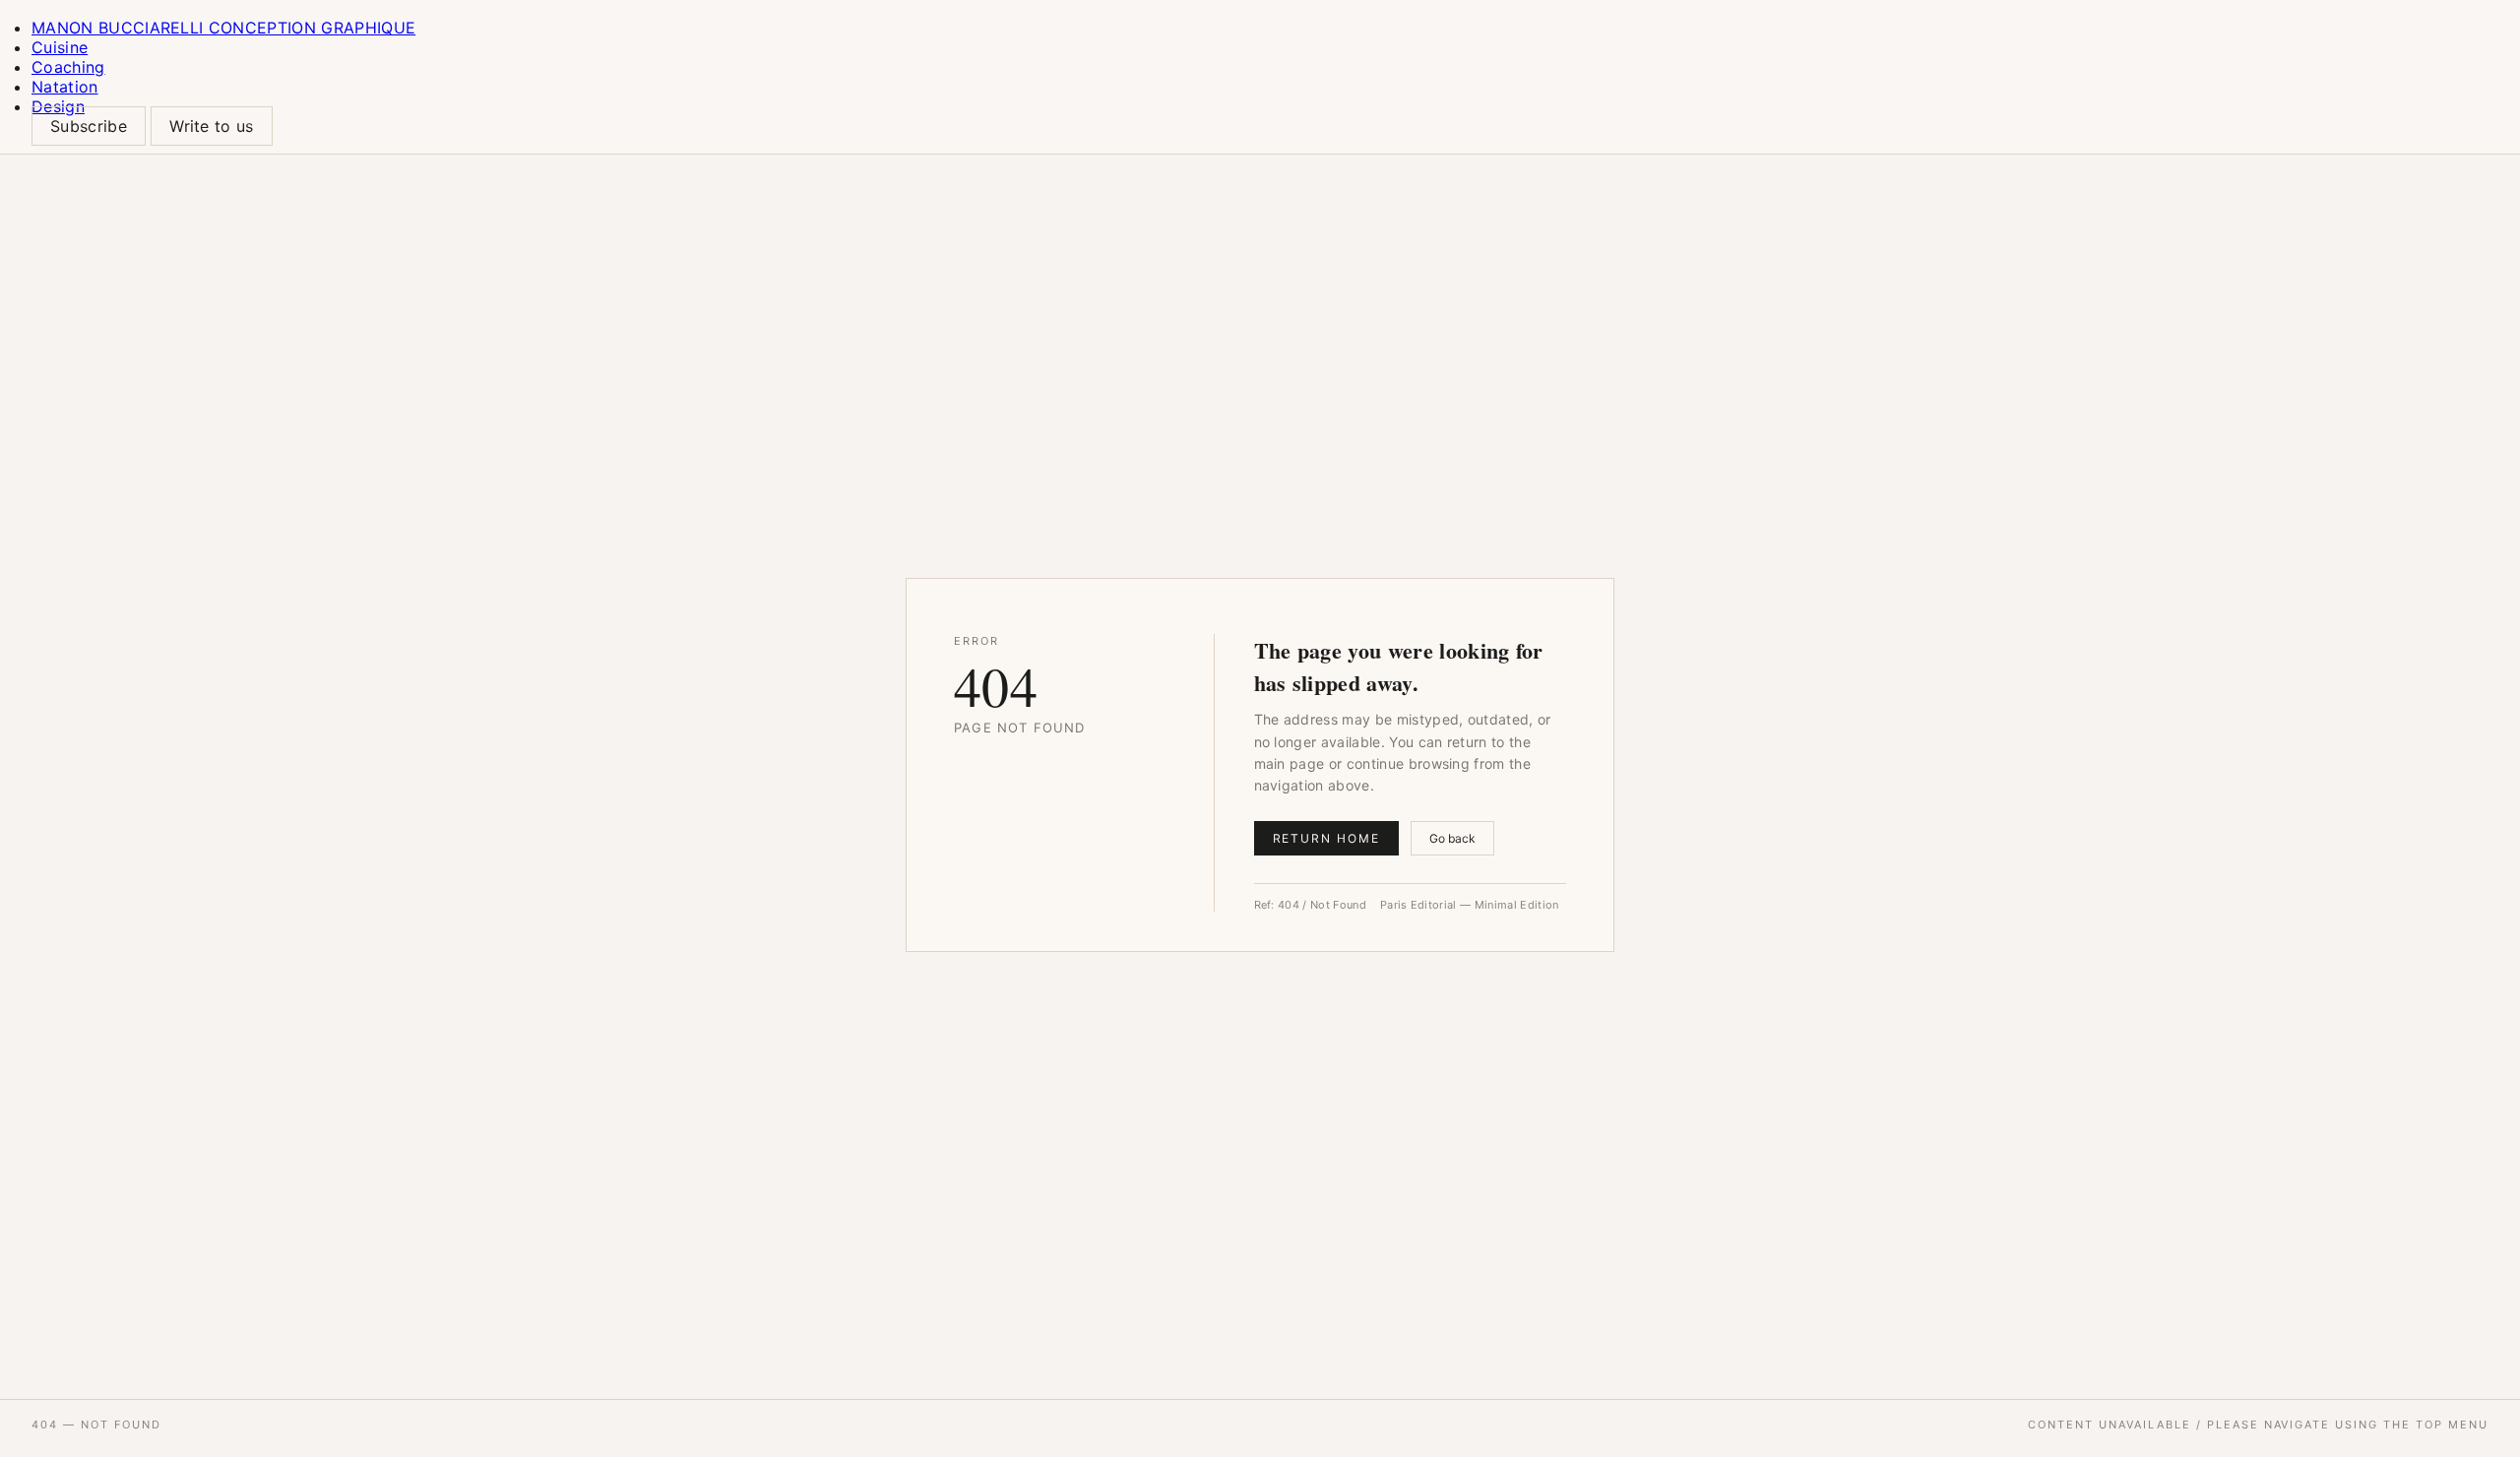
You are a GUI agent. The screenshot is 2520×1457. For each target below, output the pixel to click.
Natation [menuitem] (65, 87)
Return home (1326, 838)
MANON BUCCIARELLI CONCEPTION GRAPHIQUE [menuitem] (223, 28)
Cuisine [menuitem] (60, 47)
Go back (1452, 838)
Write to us (212, 126)
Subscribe (89, 126)
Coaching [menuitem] (68, 67)
